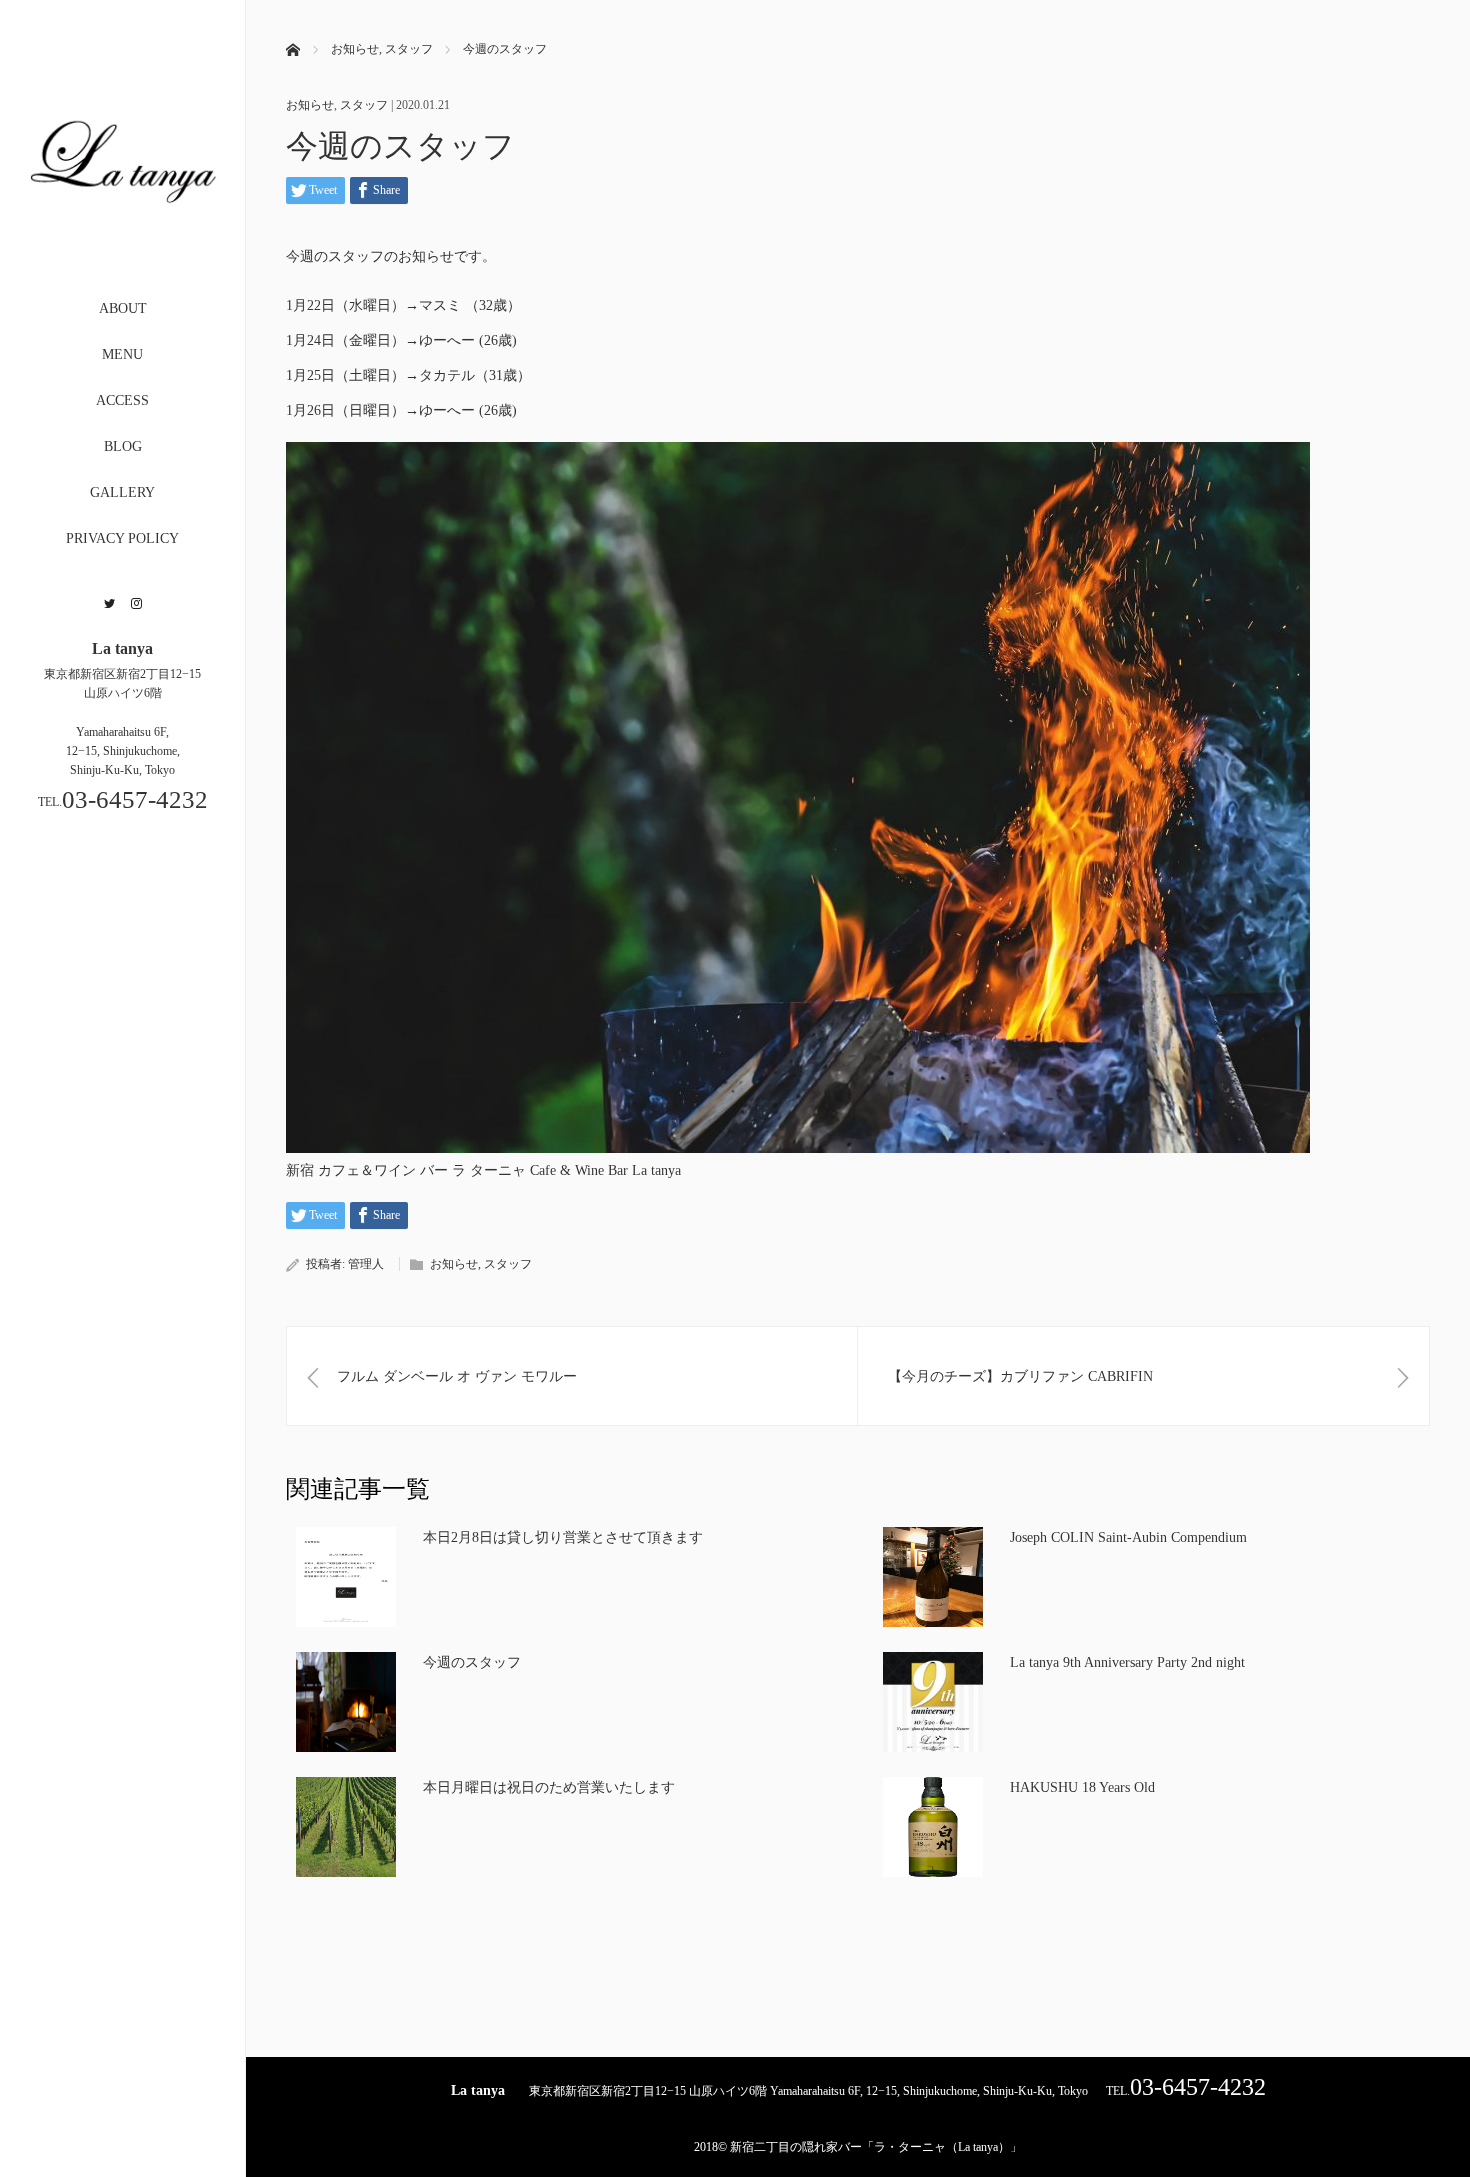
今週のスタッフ (472, 1662)
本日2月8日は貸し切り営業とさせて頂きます (563, 1537)
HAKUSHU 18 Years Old (1082, 1787)
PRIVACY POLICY (122, 538)
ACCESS (122, 400)
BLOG (123, 446)
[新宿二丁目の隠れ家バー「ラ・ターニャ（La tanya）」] (123, 247)
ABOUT (123, 308)
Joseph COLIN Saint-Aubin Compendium (1128, 1537)
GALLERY (122, 492)
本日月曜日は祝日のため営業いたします (549, 1787)
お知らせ (310, 105)
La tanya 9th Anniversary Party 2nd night (1127, 1662)
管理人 (366, 1264)
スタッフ (364, 105)
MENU (122, 354)
